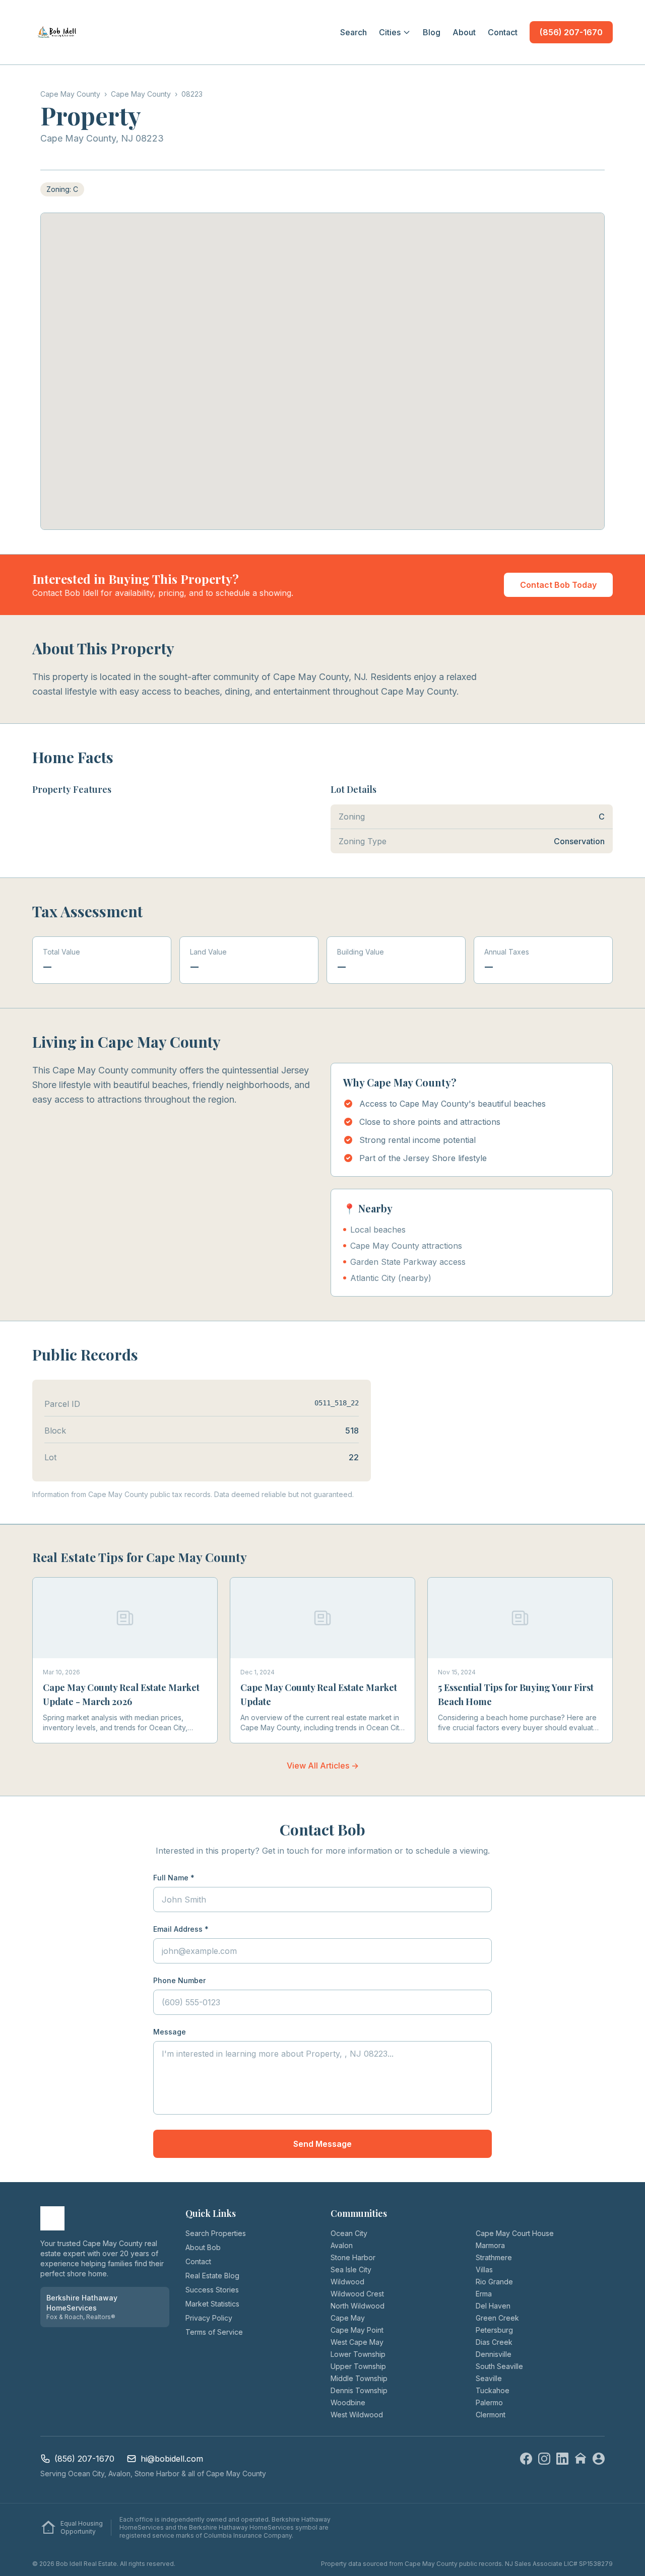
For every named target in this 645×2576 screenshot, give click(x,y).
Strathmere (494, 2257)
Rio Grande (494, 2282)
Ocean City (349, 2233)
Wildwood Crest (357, 2294)
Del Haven (493, 2306)
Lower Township (358, 2354)
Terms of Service (214, 2332)
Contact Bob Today (558, 585)
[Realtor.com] (599, 2459)
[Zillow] (580, 2459)
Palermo (489, 2402)
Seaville (489, 2378)
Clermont (491, 2415)
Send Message (322, 2144)
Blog (432, 32)
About (464, 32)
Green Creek (497, 2318)
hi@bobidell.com (172, 2459)
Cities (390, 32)
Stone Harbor (353, 2257)
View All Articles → (323, 1766)
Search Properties (216, 2233)
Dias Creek (494, 2342)
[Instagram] (544, 2459)
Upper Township (358, 2366)
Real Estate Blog (212, 2276)
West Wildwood (357, 2415)
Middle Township (359, 2378)
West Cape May (357, 2342)
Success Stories (212, 2290)
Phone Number (179, 1980)
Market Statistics (212, 2304)
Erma (484, 2294)
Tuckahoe (493, 2390)
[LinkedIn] (562, 2459)
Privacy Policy (209, 2318)
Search (353, 32)
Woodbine (348, 2402)
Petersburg (494, 2330)
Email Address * (181, 1929)
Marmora (490, 2245)
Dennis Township (359, 2390)
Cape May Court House (515, 2233)
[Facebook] (526, 2459)
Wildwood (347, 2282)
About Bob (203, 2247)
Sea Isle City (351, 2269)
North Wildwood (358, 2306)
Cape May (348, 2318)
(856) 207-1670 (571, 32)
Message (170, 2032)
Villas (484, 2269)
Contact (503, 32)
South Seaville (499, 2366)
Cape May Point (357, 2330)
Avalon (342, 2245)
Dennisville (494, 2354)
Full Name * (174, 1878)
